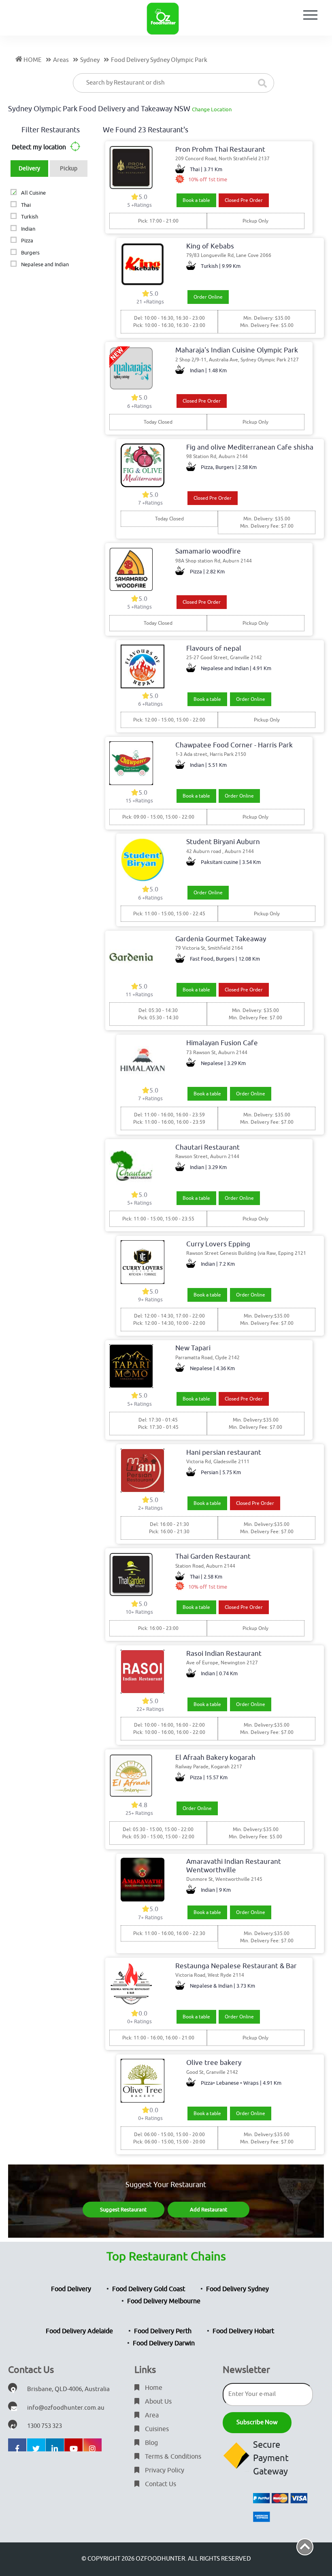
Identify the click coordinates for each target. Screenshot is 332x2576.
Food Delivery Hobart (243, 2331)
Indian (28, 229)
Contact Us (160, 2484)
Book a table (196, 200)
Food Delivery (71, 2289)
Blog (151, 2443)
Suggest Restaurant (123, 2210)
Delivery (29, 169)
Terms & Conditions (172, 2457)
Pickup (69, 169)
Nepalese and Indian (45, 264)
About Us (157, 2402)
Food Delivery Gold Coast (149, 2289)
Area (151, 2415)
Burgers (30, 253)
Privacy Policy (164, 2470)
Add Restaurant (209, 2210)
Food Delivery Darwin (164, 2343)
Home (153, 2388)
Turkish (29, 217)
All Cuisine (33, 193)
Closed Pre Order (244, 200)
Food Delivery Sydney (237, 2289)
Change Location (212, 109)
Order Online (208, 297)
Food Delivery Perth (163, 2331)
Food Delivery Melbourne (164, 2301)
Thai (26, 205)
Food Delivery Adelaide (79, 2331)
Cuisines (156, 2429)
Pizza (27, 241)
